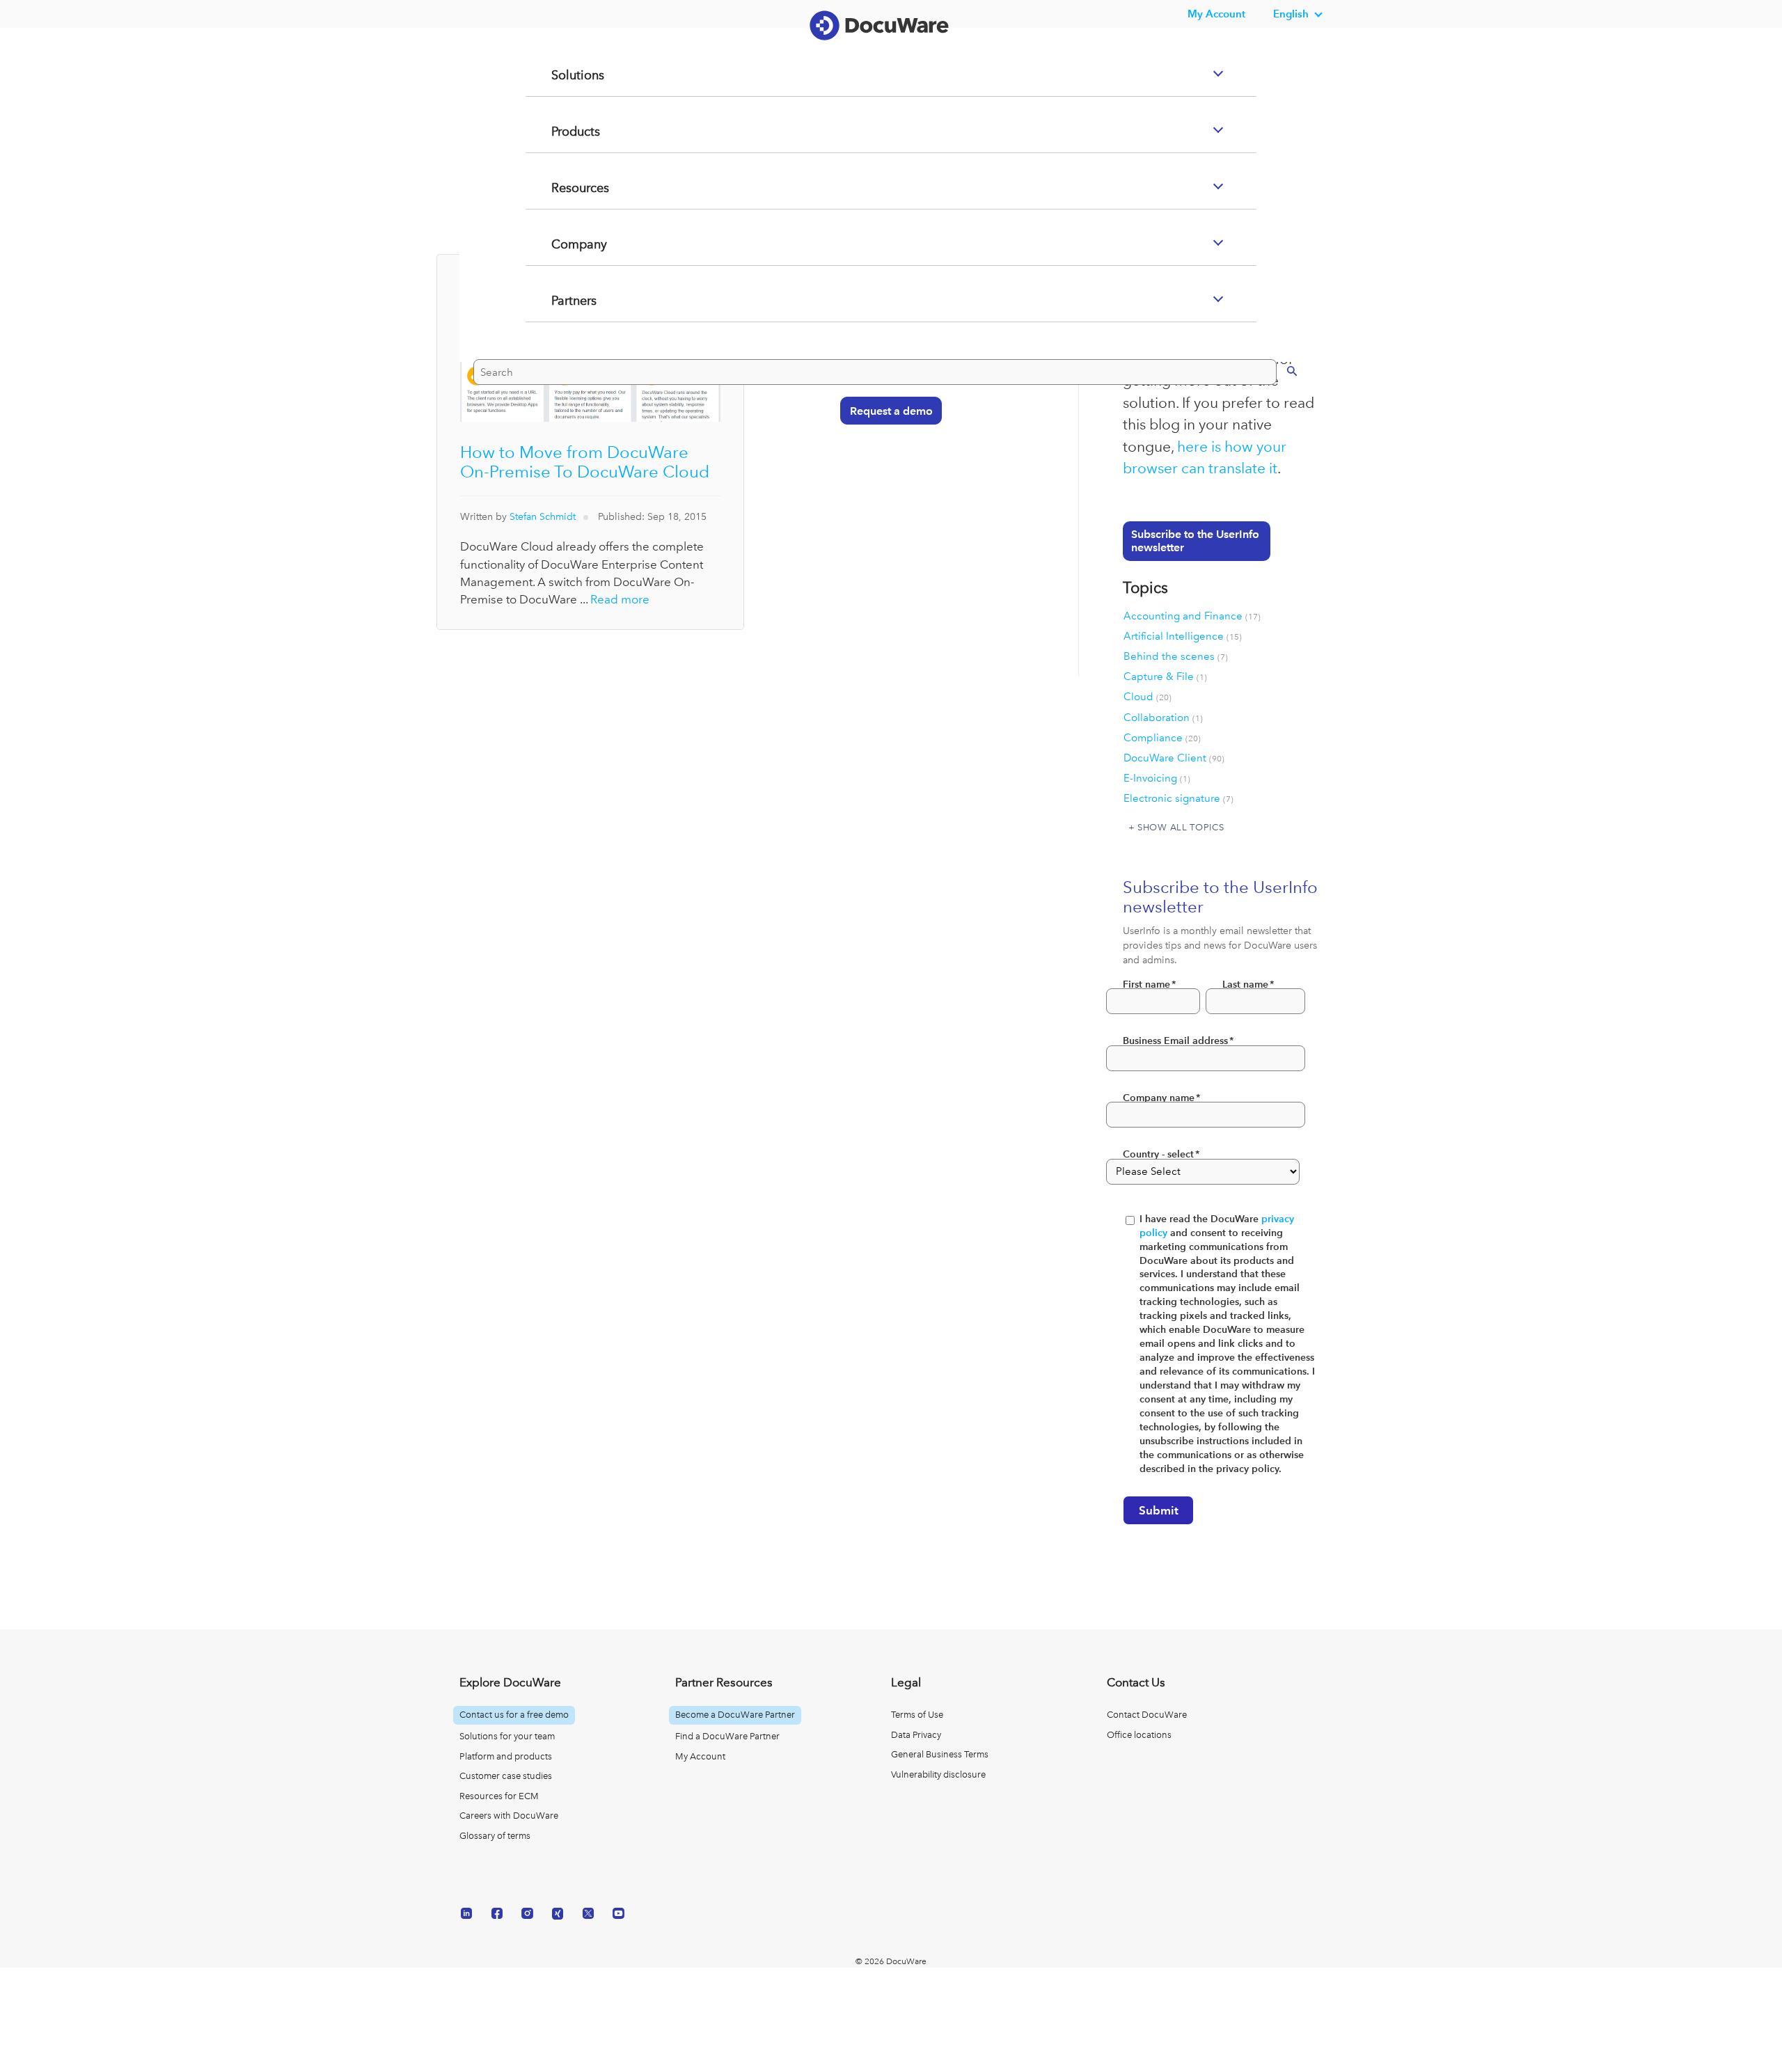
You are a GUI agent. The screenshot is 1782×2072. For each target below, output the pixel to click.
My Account (700, 1756)
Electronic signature (1178, 798)
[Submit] (1278, 425)
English (1291, 14)
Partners (557, 356)
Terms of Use (917, 1715)
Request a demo (884, 465)
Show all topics (1181, 827)
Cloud (1148, 697)
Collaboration (1163, 718)
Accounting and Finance (1192, 616)
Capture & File (1165, 677)
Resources (563, 244)
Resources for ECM (499, 1796)
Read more (620, 599)
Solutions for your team (507, 1736)
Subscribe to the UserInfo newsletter (1195, 541)
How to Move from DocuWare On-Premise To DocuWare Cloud (585, 462)
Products (559, 187)
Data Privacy (916, 1735)
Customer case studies (506, 1776)
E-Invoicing (1157, 778)
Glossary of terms (495, 1836)
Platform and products (506, 1756)
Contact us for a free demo (514, 1715)
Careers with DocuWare (509, 1816)
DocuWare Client (1174, 758)
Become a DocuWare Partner (735, 1715)
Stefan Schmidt (543, 517)
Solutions (560, 131)
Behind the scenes (1176, 656)
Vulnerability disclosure (938, 1774)
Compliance (1162, 738)
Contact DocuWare (1147, 1715)
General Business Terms (940, 1754)
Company (562, 300)
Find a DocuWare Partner (727, 1736)
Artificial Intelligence (1183, 636)
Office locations (1139, 1735)
